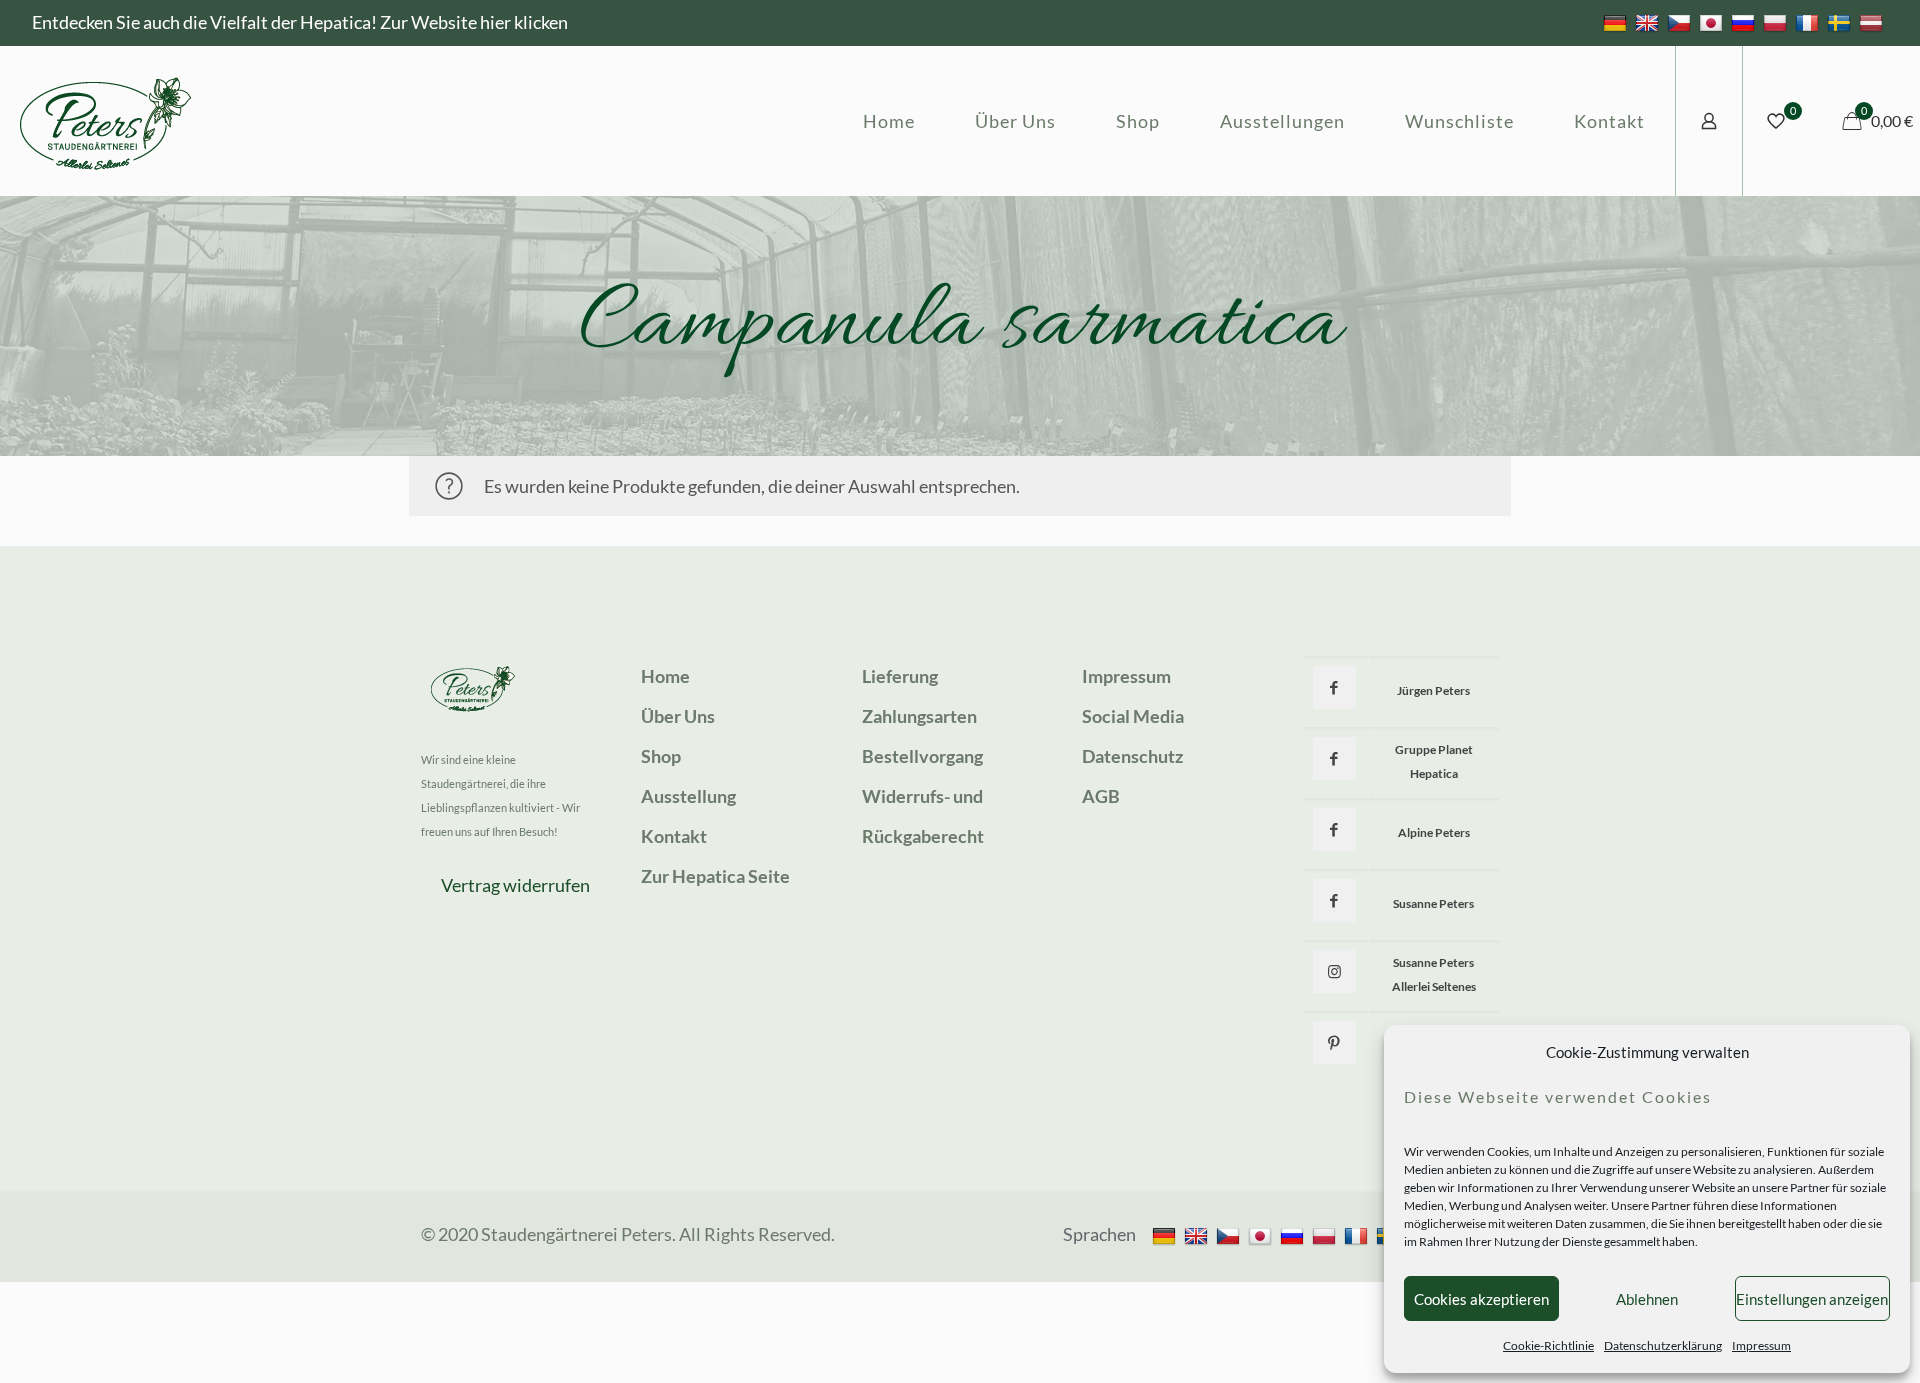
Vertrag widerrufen (515, 885)
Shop (661, 756)
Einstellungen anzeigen (1812, 1299)
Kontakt (674, 836)
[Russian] (1745, 22)
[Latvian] (1873, 22)
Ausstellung (688, 796)
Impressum (1761, 1345)
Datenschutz (1132, 756)
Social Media (1133, 716)
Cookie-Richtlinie (1548, 1345)
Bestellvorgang (922, 756)
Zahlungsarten (919, 716)
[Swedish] (1841, 22)
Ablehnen (1647, 1299)
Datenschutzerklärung (1663, 1345)
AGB (1101, 796)
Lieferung (900, 676)
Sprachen (1099, 1234)
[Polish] (1777, 22)
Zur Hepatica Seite (715, 876)
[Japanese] (1713, 22)
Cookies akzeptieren (1481, 1299)
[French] (1809, 22)
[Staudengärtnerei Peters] (106, 121)
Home (665, 676)
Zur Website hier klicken (474, 22)
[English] (1649, 22)
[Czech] (1681, 22)
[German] (1617, 22)
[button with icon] (1334, 687)
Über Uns (678, 716)
